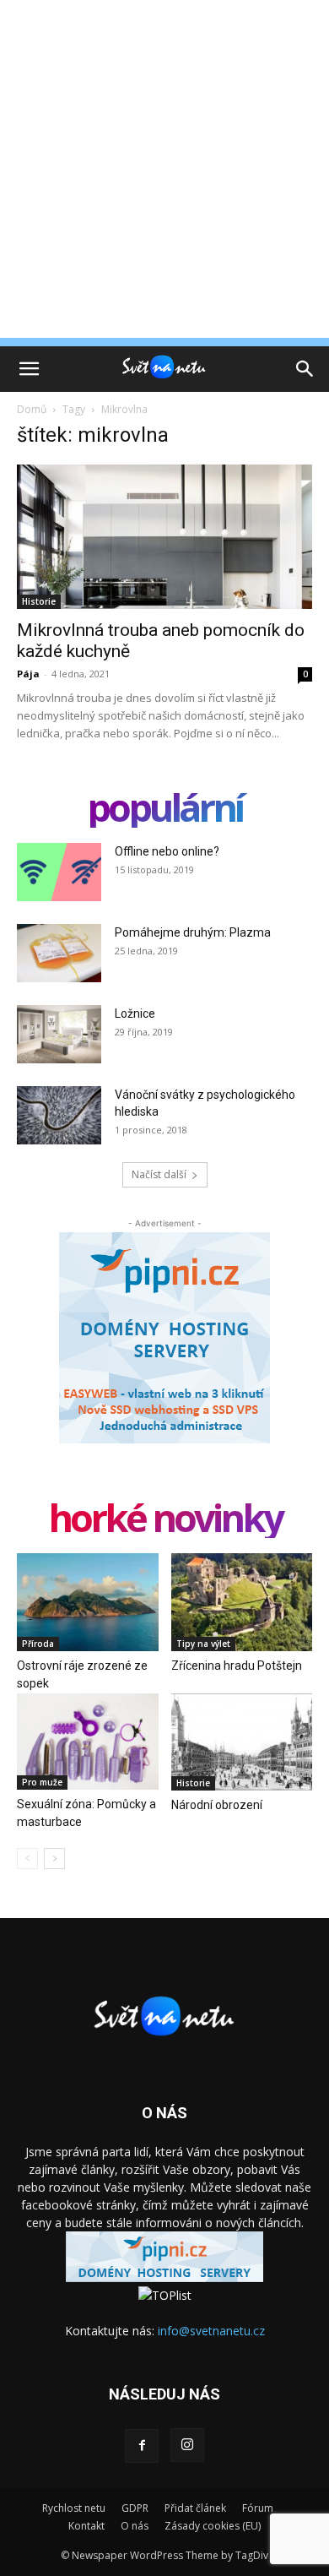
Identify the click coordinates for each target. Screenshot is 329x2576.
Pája (28, 674)
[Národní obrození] (242, 1742)
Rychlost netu (74, 2508)
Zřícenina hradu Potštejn (237, 1666)
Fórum (258, 2508)
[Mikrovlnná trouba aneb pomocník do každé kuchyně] (164, 537)
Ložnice (135, 1014)
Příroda (38, 1644)
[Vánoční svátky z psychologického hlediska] (59, 1115)
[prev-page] (27, 1859)
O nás (135, 2526)
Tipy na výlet (203, 1644)
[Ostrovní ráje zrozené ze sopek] (88, 1602)
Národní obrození (217, 1805)
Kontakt (86, 2526)
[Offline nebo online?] (59, 872)
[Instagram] (187, 2445)
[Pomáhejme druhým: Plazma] (59, 953)
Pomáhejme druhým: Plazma (193, 932)
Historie (39, 601)
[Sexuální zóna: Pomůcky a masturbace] (88, 1742)
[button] (29, 369)
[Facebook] (142, 2446)
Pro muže (42, 1782)
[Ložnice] (59, 1034)
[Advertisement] (164, 173)
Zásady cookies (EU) (213, 2526)
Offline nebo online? (167, 851)
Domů (32, 409)
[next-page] (54, 1859)
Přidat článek (195, 2508)
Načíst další (159, 1174)
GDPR (135, 2508)
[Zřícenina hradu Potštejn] (242, 1602)
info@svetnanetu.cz (211, 2331)
